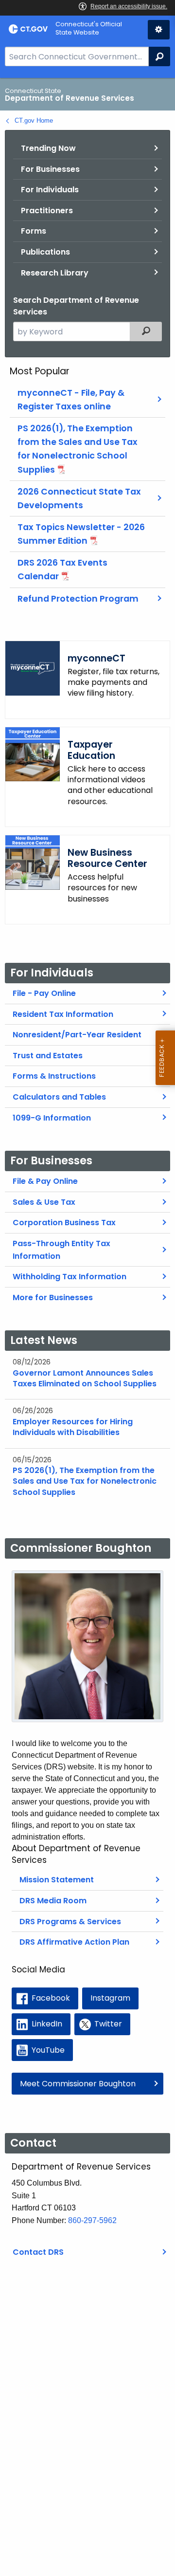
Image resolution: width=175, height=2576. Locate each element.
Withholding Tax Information (70, 1277)
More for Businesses (53, 1297)
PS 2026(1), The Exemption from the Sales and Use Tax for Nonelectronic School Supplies (78, 449)
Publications (45, 252)
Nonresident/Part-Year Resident (77, 1035)
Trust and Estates (48, 1056)
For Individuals (50, 190)
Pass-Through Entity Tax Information (61, 1250)
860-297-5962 (92, 2220)
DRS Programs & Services (70, 1922)
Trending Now (48, 148)
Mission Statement (57, 1880)
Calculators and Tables (59, 1097)
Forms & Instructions (54, 1076)
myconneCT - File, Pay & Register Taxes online (71, 400)
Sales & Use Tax (44, 1202)
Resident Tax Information (63, 1014)
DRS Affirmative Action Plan (74, 1942)
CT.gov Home (34, 120)
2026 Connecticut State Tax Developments (79, 498)
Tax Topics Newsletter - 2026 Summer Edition (81, 534)
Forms (34, 231)
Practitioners (47, 211)
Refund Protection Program (78, 599)
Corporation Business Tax (64, 1223)
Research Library (55, 273)
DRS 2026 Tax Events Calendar (62, 570)
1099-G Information (52, 1118)
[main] (87, 1327)
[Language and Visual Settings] (159, 30)
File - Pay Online (44, 993)
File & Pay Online (45, 1181)
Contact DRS (38, 2252)
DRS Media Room (53, 1901)
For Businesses (50, 169)
